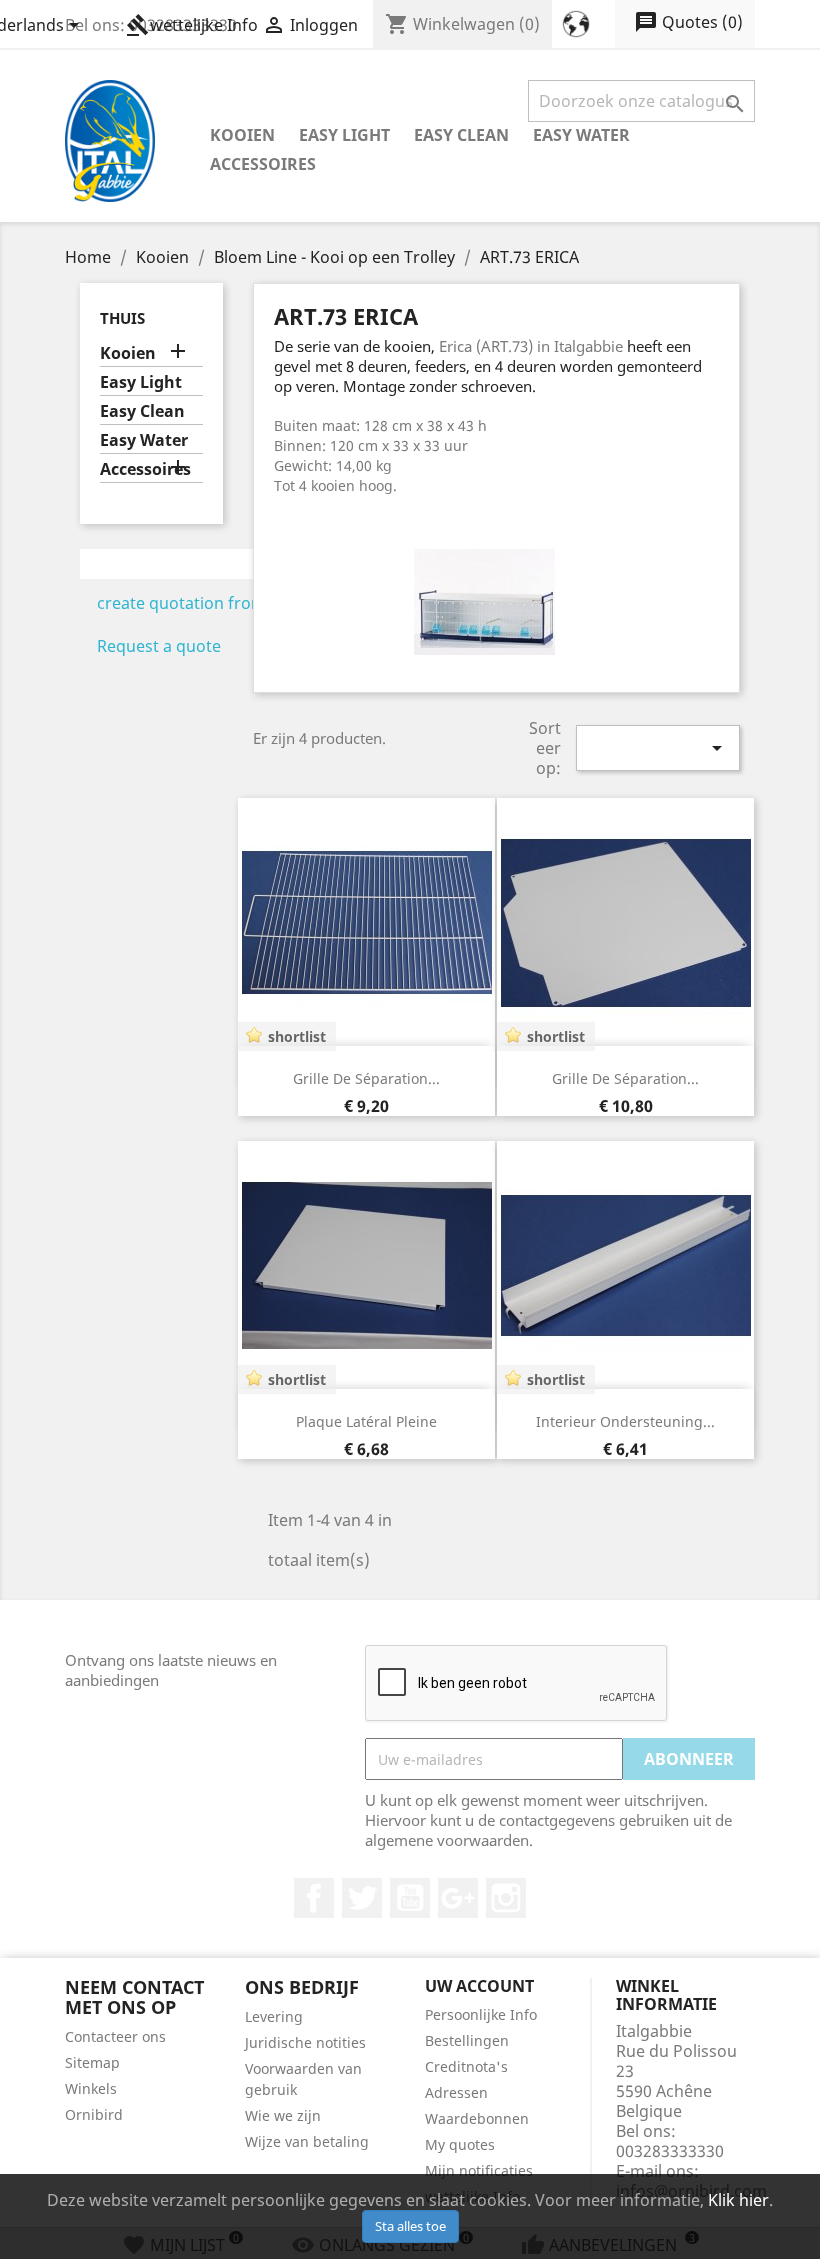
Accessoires (263, 164)
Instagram (506, 1898)
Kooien (242, 135)
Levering (274, 2016)
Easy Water (581, 135)
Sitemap (92, 2062)
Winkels (91, 2088)
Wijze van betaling (307, 2141)
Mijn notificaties (479, 2170)
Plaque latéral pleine (366, 1421)
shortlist (297, 1036)
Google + (458, 1898)
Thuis (122, 318)
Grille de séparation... (366, 1078)
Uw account (479, 1986)
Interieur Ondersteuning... (625, 1421)
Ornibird (94, 2114)
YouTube (410, 1898)
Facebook (314, 1898)
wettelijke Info (192, 25)
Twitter (362, 1898)
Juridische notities (305, 2042)
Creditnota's (466, 2066)
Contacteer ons (115, 2036)
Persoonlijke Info (481, 2014)
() (688, 22)
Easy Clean (461, 135)
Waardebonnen (477, 2118)
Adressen (456, 2092)
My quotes (460, 2144)
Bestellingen (467, 2040)
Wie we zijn (283, 2115)
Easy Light (344, 135)
